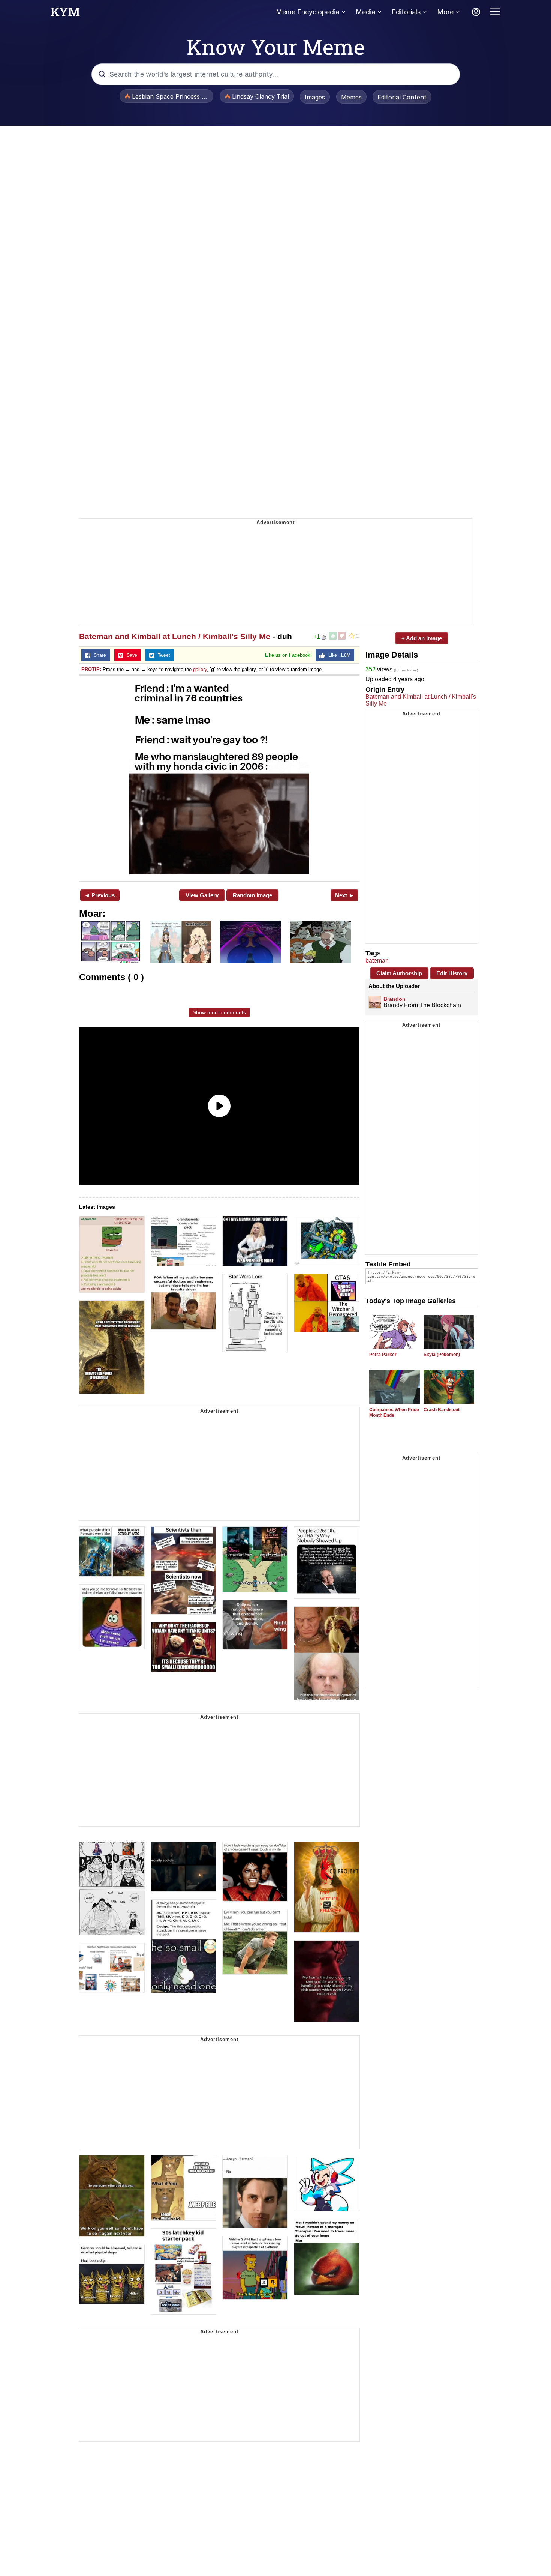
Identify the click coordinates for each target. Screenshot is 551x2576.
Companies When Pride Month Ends (394, 1413)
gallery (200, 669)
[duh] (219, 778)
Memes (351, 97)
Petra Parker (383, 1355)
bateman (377, 961)
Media (365, 12)
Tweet (162, 655)
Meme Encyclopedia (308, 12)
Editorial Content (402, 97)
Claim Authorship (399, 973)
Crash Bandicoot (442, 1410)
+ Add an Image (422, 638)
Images (315, 97)
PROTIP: (91, 669)
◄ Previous (100, 895)
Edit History (452, 973)
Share (98, 655)
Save (130, 655)
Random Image (252, 895)
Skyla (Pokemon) (442, 1355)
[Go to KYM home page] (65, 14)
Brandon (395, 999)
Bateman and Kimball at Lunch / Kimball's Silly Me (175, 636)
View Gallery (202, 895)
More (445, 12)
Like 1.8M (338, 655)
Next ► (345, 895)
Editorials (406, 12)
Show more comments (219, 1012)
